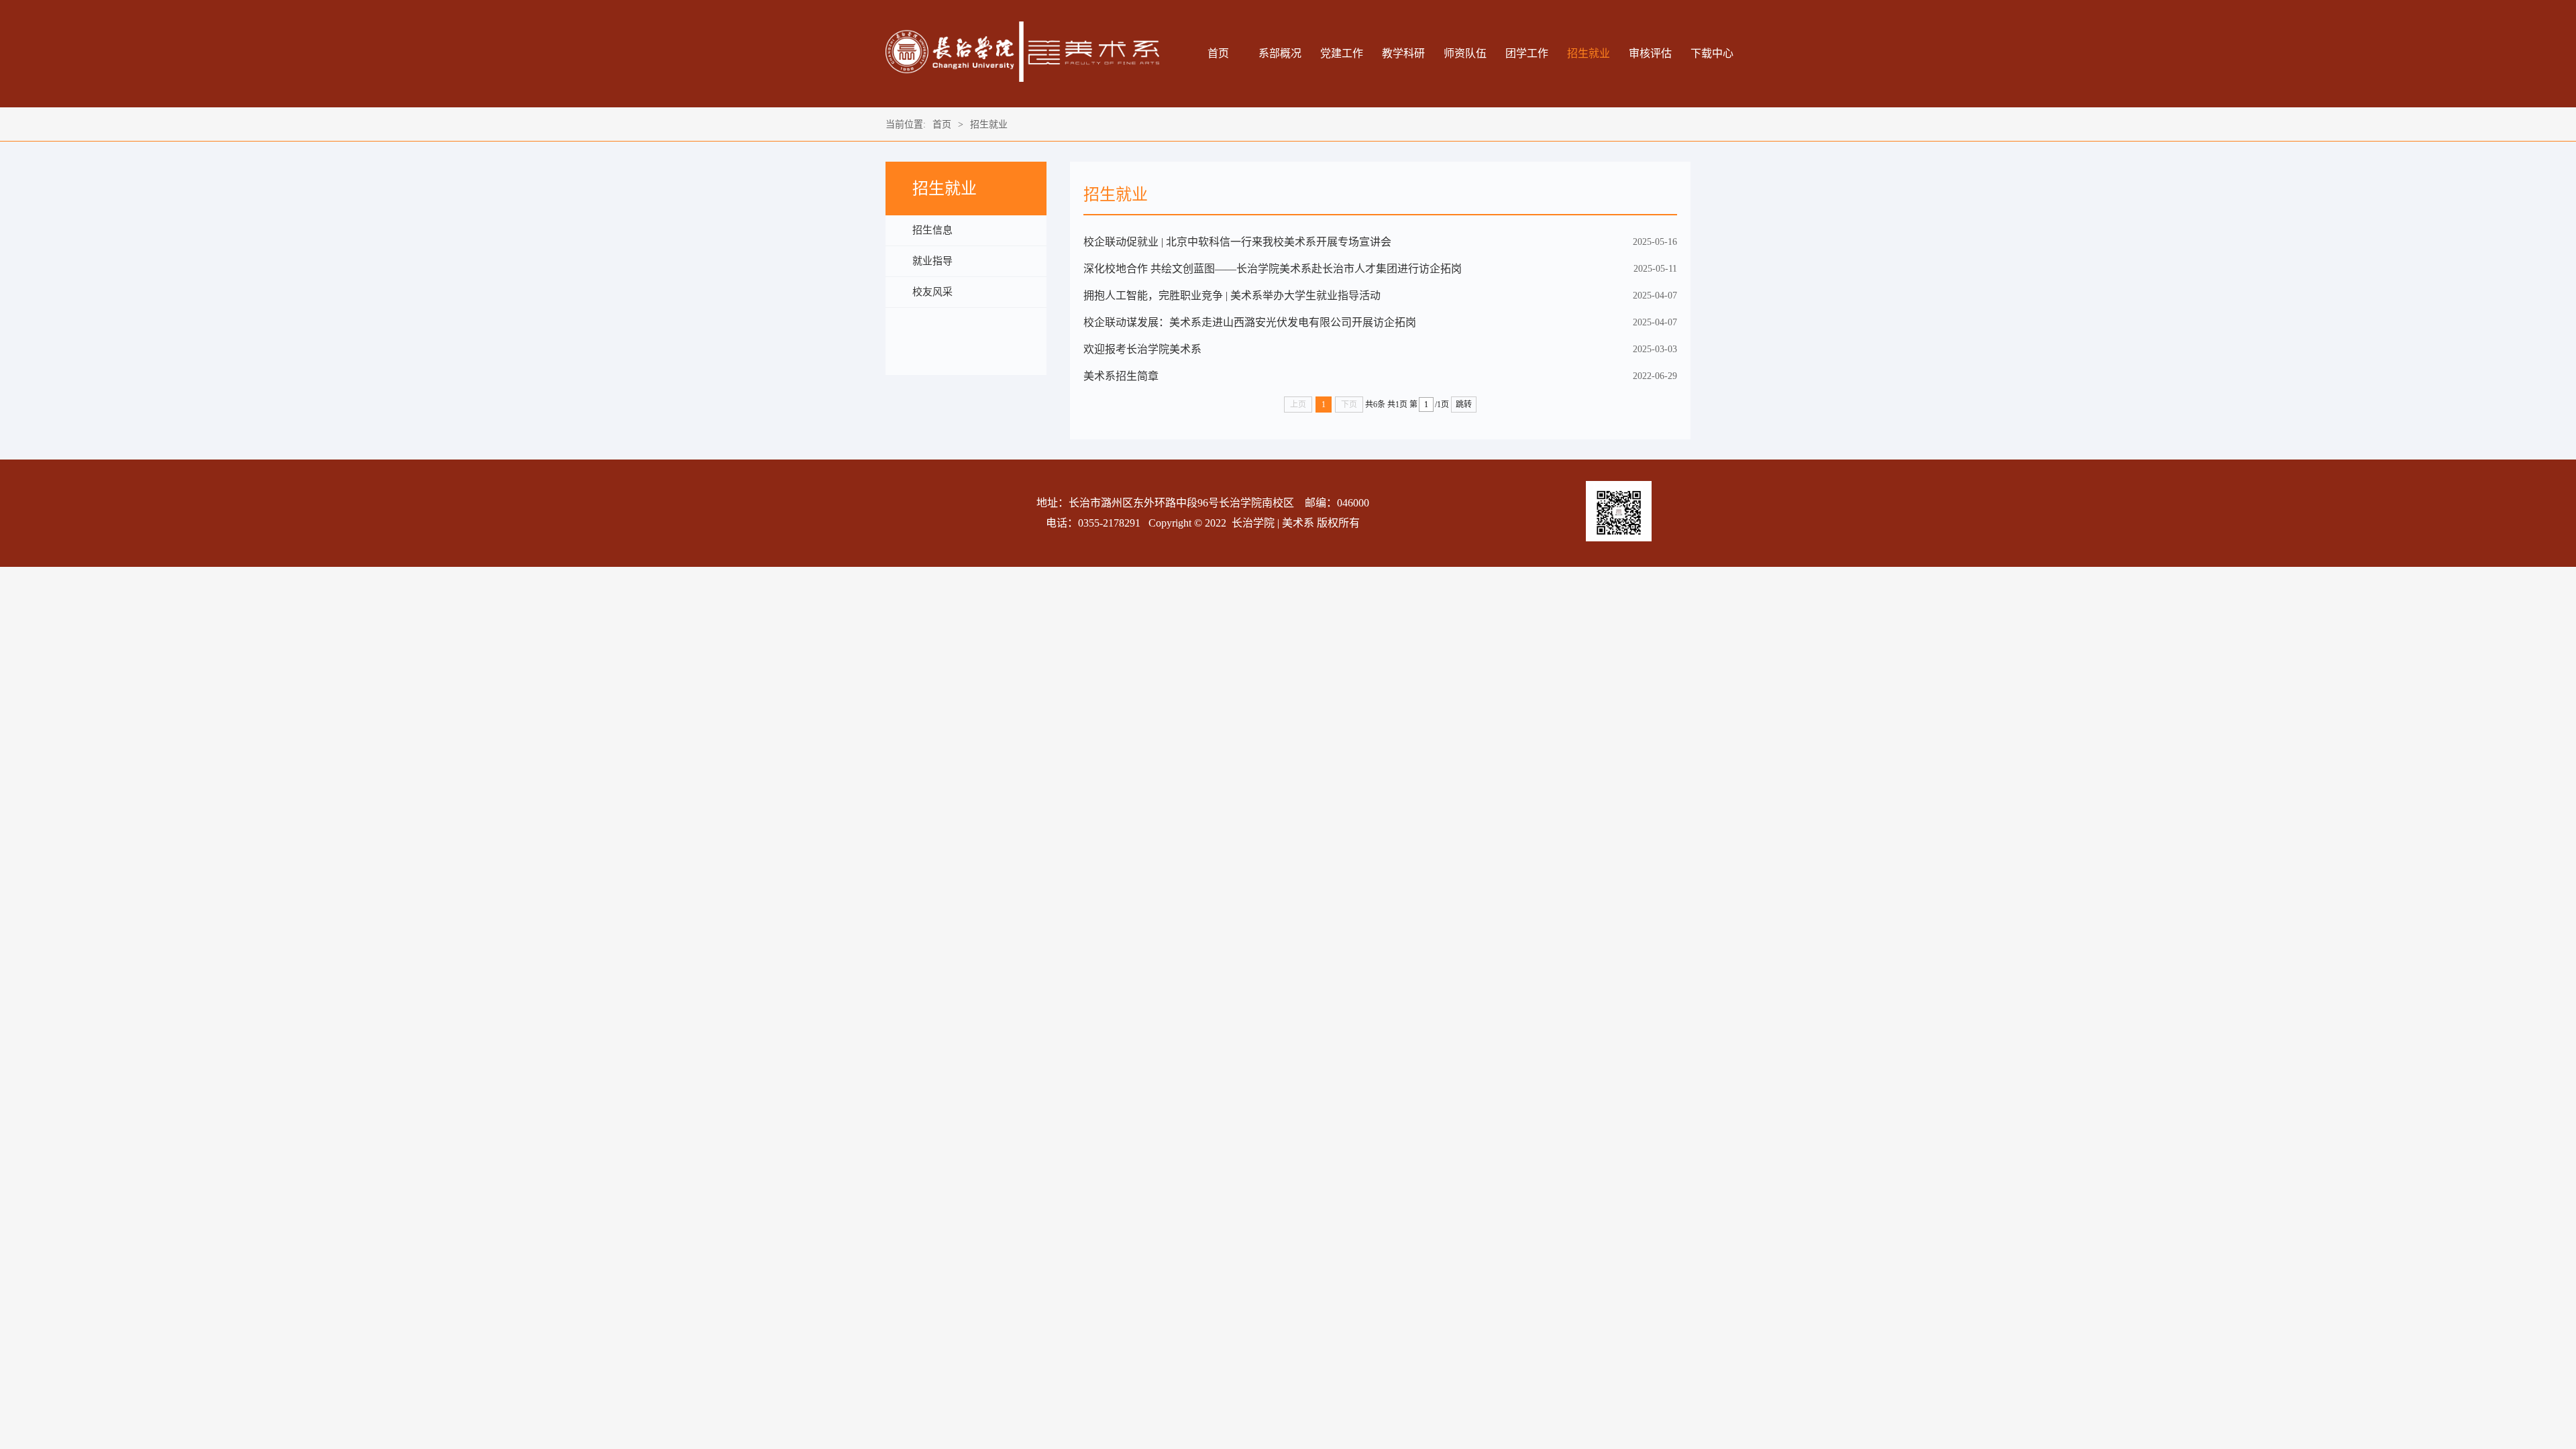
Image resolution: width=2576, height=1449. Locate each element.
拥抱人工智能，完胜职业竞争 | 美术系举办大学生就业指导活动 (1232, 296)
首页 (1218, 53)
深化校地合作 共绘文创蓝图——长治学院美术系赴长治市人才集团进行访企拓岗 (1273, 269)
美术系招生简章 (1121, 376)
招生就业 (1589, 53)
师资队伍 (1465, 53)
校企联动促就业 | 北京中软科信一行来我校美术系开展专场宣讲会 (1237, 242)
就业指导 (932, 261)
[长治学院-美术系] (1022, 79)
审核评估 (1650, 53)
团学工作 (1527, 53)
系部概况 (1280, 53)
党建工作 (1342, 53)
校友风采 (932, 292)
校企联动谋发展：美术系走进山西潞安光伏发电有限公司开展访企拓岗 (1250, 322)
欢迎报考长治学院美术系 (1142, 349)
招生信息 (932, 230)
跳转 (1464, 405)
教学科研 (1403, 53)
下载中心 (1712, 53)
